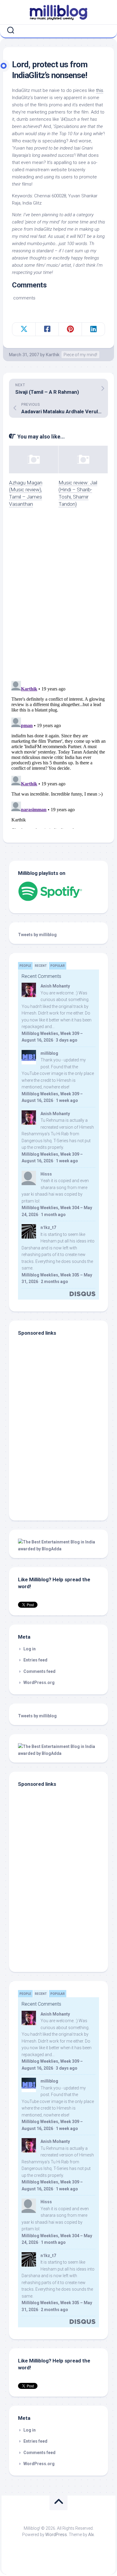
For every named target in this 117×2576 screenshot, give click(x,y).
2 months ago (54, 1282)
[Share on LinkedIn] (93, 329)
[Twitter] (60, 30)
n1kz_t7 (48, 1227)
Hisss (46, 1174)
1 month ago (53, 1215)
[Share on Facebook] (47, 329)
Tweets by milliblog (37, 935)
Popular (58, 966)
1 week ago (67, 1100)
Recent (41, 966)
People (25, 966)
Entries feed (35, 1660)
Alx (91, 2535)
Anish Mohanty (55, 986)
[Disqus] (58, 598)
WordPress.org (39, 1682)
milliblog (49, 1053)
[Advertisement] (55, 1471)
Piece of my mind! (80, 355)
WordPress (56, 2535)
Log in (30, 1649)
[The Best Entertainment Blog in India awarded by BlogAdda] (58, 1549)
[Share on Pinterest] (70, 329)
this (100, 90)
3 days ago (67, 1040)
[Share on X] (24, 329)
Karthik (53, 355)
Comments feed (39, 1671)
